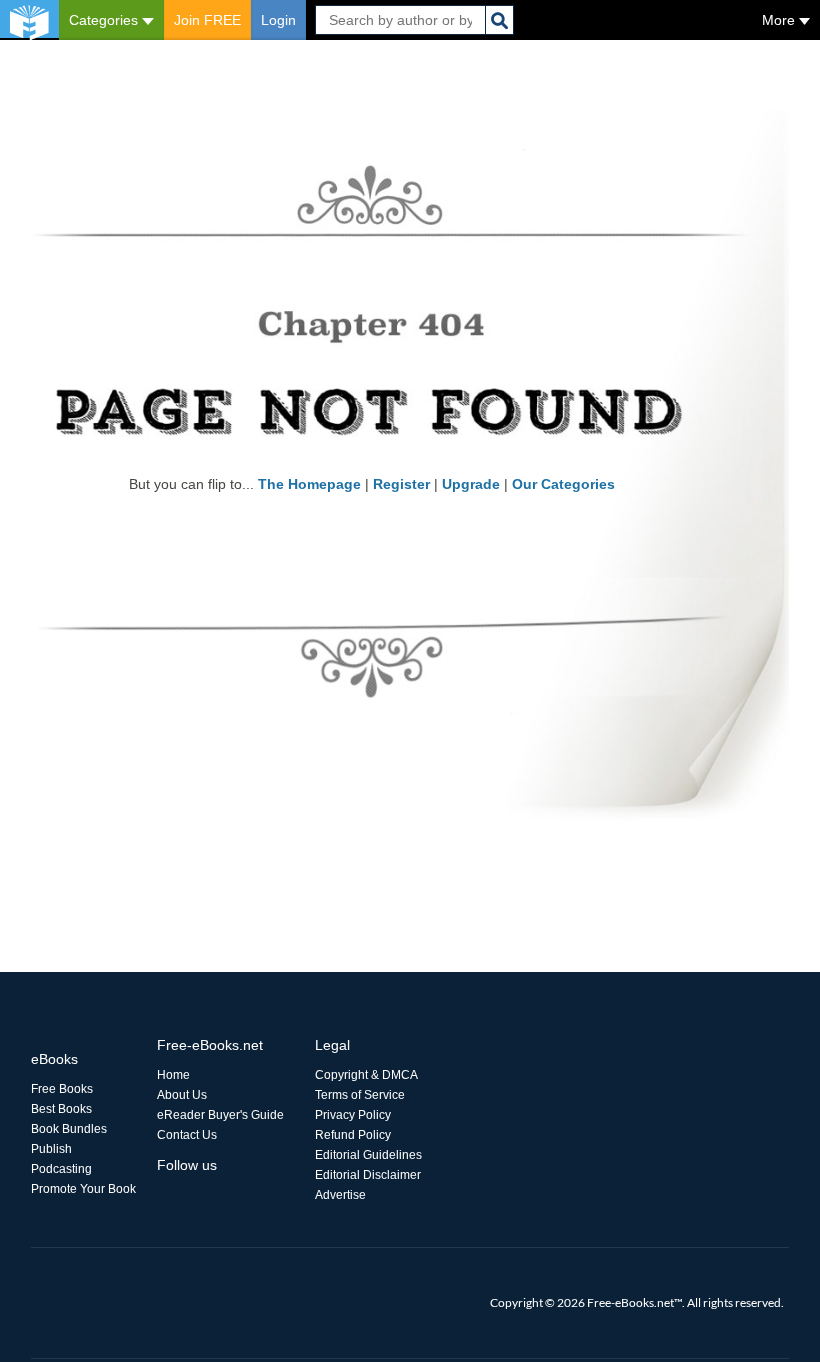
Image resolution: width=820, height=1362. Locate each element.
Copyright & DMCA (366, 1075)
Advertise (340, 1195)
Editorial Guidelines (368, 1155)
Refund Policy (353, 1135)
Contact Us (187, 1135)
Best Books (61, 1109)
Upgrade (471, 484)
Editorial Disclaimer (368, 1175)
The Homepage (309, 484)
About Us (182, 1095)
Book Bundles (69, 1129)
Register (401, 484)
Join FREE (207, 20)
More (780, 20)
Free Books (62, 1089)
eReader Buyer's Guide (220, 1115)
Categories (105, 20)
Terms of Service (360, 1095)
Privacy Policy (353, 1115)
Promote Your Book (83, 1189)
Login (278, 20)
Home (173, 1075)
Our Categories (563, 484)
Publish (51, 1149)
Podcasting (61, 1169)
